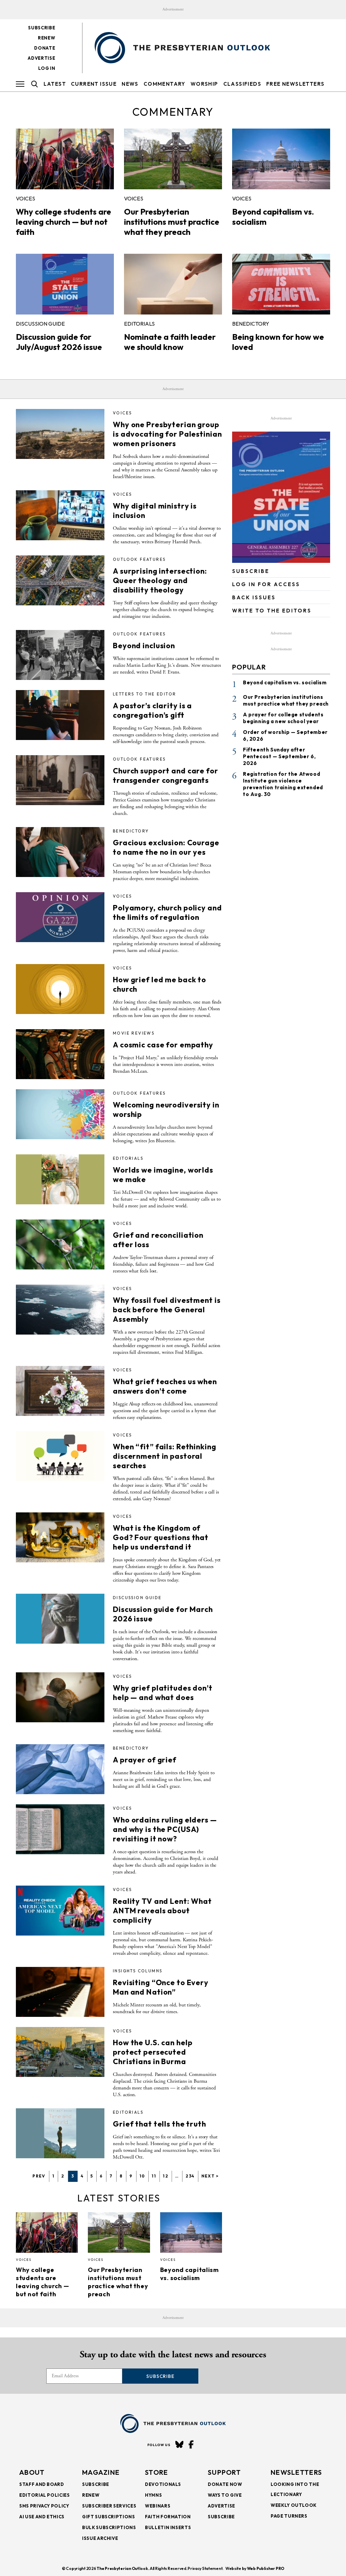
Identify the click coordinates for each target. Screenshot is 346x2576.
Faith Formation (168, 2517)
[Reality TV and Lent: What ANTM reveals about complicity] (60, 1911)
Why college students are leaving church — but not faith (64, 222)
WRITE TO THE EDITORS (272, 611)
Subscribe (42, 28)
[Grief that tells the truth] (60, 2133)
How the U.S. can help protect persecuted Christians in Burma (153, 2052)
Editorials (139, 324)
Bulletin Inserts (168, 2527)
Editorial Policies (45, 2495)
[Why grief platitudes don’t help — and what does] (60, 1697)
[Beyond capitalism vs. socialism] (281, 159)
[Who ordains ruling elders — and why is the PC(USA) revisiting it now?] (60, 1829)
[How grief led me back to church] (60, 989)
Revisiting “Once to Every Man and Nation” (161, 1987)
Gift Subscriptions (109, 2517)
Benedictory (251, 324)
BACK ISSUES (254, 597)
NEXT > (210, 2176)
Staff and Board (42, 2484)
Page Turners (289, 2516)
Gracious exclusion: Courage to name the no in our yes (166, 847)
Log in (47, 68)
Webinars (158, 2506)
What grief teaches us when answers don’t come (165, 1386)
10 (142, 2176)
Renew (46, 38)
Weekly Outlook (294, 2505)
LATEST (55, 84)
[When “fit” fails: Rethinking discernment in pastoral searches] (60, 1456)
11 (154, 2176)
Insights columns (138, 1971)
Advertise (41, 58)
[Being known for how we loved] (281, 284)
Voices (26, 198)
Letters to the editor (144, 694)
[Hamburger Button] (20, 84)
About (32, 2472)
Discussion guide (40, 324)
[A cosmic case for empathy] (60, 1054)
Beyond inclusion (144, 646)
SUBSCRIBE (251, 571)
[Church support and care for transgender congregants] (60, 780)
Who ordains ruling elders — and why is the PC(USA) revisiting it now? (165, 1829)
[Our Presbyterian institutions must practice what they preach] (173, 159)
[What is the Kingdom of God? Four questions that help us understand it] (60, 1537)
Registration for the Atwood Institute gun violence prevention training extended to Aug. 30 (283, 784)
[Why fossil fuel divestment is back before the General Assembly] (60, 1310)
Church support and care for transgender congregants (166, 775)
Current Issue (94, 84)
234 (190, 2176)
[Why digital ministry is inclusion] (60, 515)
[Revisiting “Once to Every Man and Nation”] (60, 1992)
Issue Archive (100, 2538)
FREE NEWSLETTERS (295, 84)
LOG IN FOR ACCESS (266, 584)
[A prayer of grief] (60, 1769)
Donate (45, 48)
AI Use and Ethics (42, 2517)
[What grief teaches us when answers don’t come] (60, 1391)
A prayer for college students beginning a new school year (283, 718)
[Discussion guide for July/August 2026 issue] (65, 284)
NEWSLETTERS (296, 2472)
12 (166, 2176)
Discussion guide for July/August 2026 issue (59, 342)
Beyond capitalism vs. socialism (190, 2274)
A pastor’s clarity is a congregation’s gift (152, 710)
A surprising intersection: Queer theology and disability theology (160, 580)
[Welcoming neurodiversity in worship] (60, 1114)
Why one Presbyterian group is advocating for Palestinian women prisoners (167, 434)
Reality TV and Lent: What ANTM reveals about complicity (162, 1911)
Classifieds (242, 84)
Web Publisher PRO (266, 2568)
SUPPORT (224, 2472)
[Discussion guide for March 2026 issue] (60, 1619)
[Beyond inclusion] (60, 655)
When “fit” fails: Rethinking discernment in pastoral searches (165, 1456)
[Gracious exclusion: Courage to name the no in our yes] (60, 852)
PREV (39, 2176)
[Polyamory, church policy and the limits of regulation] (60, 917)
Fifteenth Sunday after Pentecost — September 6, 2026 (279, 756)
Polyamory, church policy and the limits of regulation (167, 912)
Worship (204, 84)
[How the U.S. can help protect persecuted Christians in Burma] (60, 2052)
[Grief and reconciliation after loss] (60, 1244)
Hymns (153, 2495)
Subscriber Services (109, 2506)
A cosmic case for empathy (163, 1045)
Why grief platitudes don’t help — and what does (163, 1693)
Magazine (101, 2472)
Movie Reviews (134, 1033)
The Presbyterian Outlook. (123, 2568)
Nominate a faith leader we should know (170, 342)
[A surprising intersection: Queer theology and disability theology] (60, 580)
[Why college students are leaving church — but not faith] (65, 159)
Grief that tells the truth (159, 2124)
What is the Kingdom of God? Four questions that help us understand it (161, 1537)
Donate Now (225, 2484)
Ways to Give (225, 2495)
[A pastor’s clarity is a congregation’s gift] (60, 715)
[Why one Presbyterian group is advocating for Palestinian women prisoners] (60, 434)
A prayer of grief (145, 1760)
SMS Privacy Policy (44, 2506)
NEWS (130, 84)
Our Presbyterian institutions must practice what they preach (172, 222)
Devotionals (163, 2484)
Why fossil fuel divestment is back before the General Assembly (167, 1310)
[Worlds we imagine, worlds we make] (60, 1179)
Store (157, 2472)
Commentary (165, 84)
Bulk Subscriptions (109, 2527)
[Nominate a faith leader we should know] (173, 284)
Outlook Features (139, 559)
